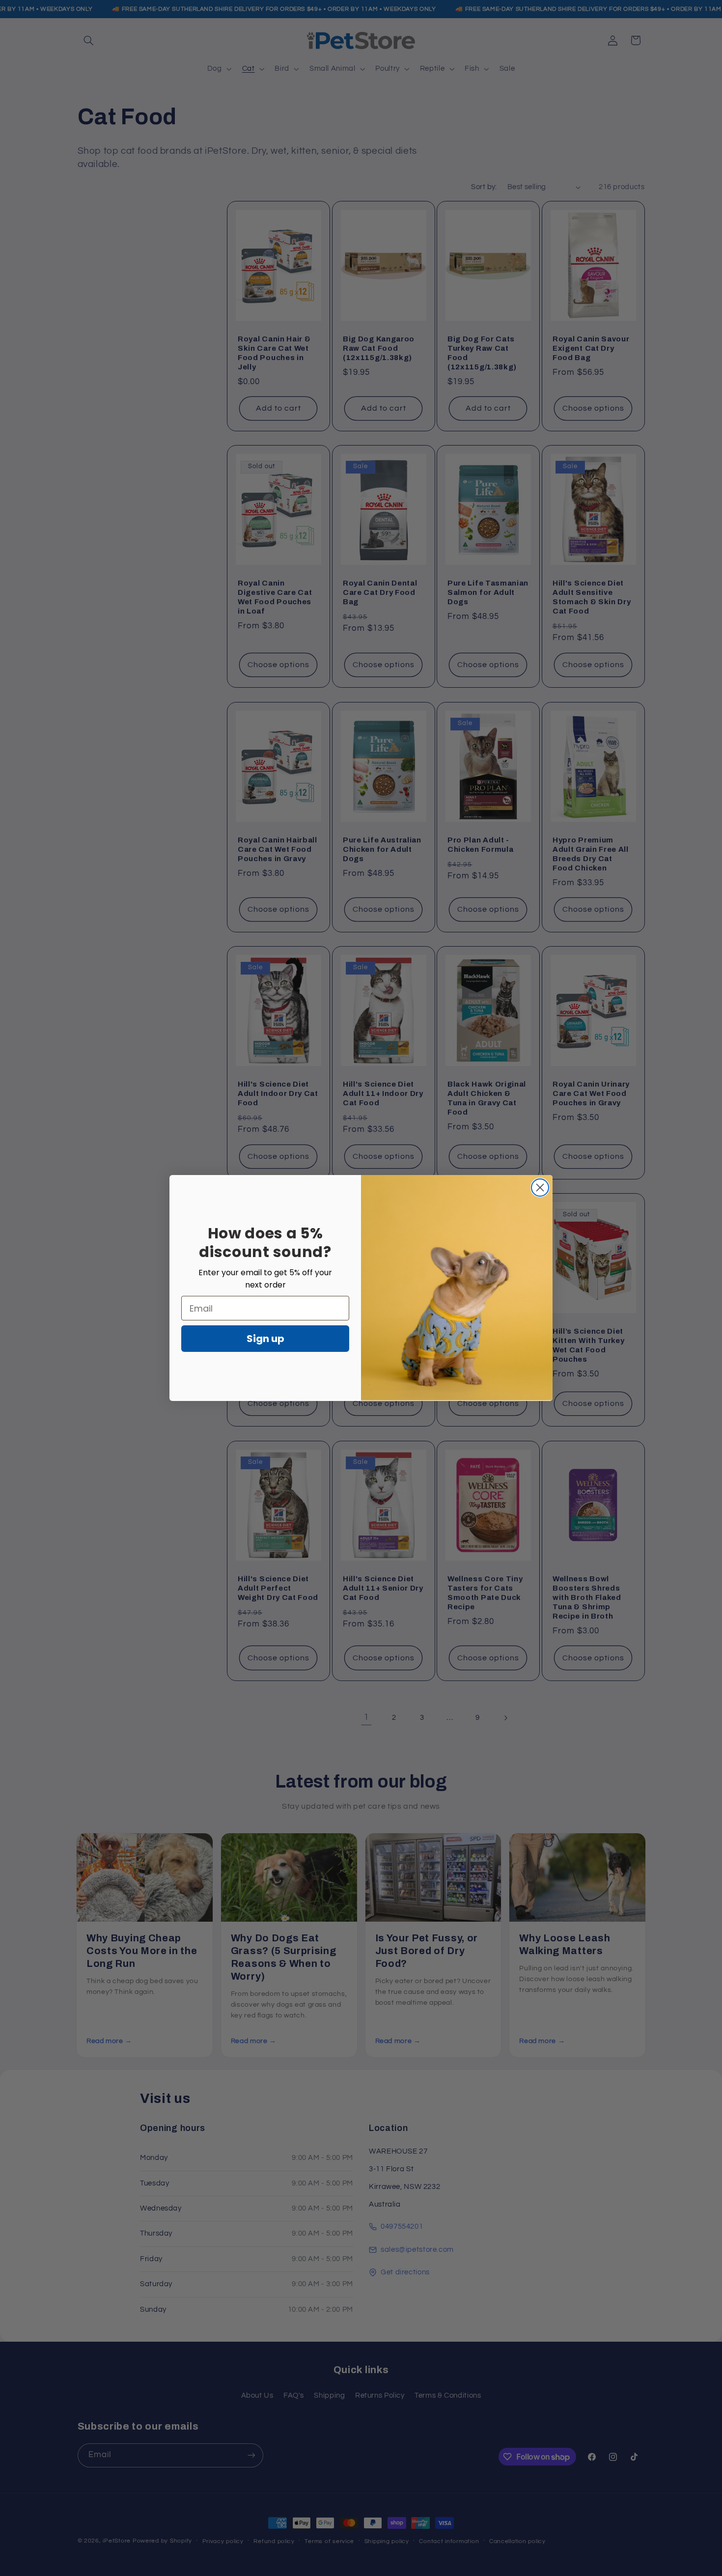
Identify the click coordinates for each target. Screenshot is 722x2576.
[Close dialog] (540, 1188)
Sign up (265, 1339)
